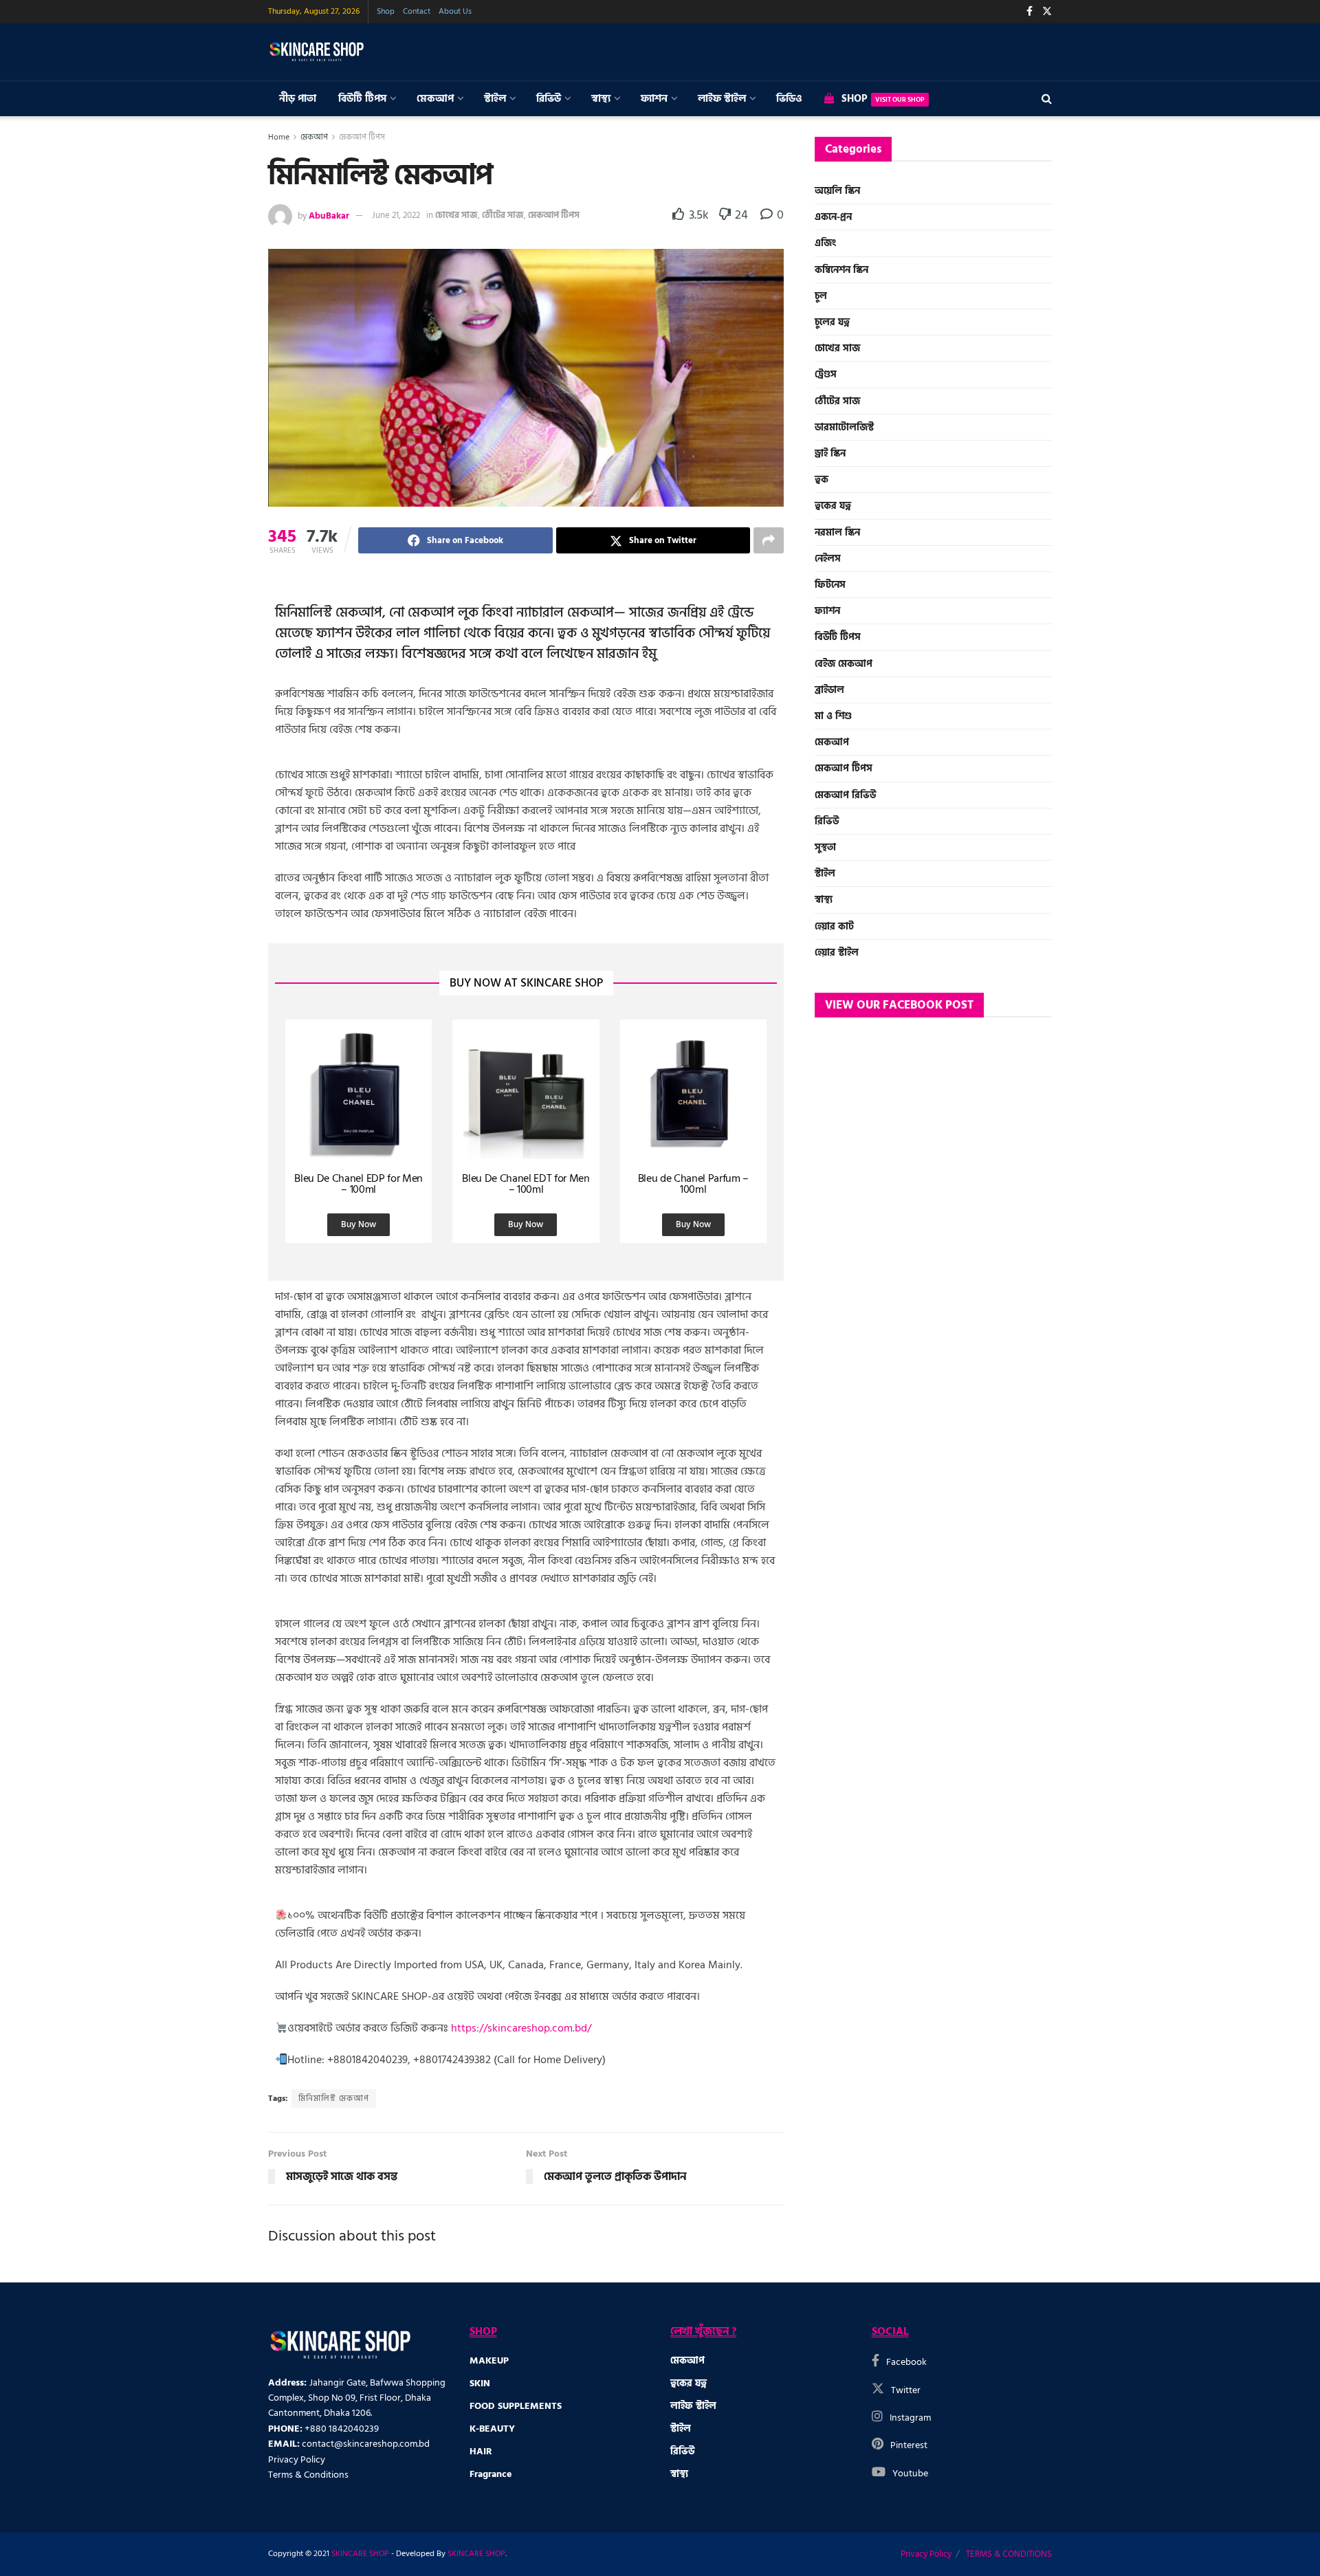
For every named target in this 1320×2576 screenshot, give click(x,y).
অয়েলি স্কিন (837, 191)
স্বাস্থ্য (601, 99)
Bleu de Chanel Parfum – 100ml (694, 1184)
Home (279, 137)
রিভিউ (549, 99)
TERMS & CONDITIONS (1009, 2554)
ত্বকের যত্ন (833, 506)
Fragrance (491, 2474)
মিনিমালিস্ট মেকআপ (334, 2099)
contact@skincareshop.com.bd (366, 2444)
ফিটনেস (830, 585)
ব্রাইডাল (829, 690)
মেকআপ (435, 99)
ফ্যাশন (654, 99)
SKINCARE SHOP (360, 2554)
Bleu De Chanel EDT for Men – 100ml (526, 1184)
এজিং (825, 243)
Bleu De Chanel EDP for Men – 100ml (359, 1184)
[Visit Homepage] (317, 52)
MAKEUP (489, 2360)
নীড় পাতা (298, 99)
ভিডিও (789, 99)
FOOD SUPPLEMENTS (516, 2406)
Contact (417, 11)
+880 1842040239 (342, 2429)
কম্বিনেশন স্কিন (841, 270)
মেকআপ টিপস (362, 137)
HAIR (481, 2451)
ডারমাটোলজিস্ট (844, 427)
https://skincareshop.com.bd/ (521, 2028)
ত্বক (822, 480)
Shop (386, 11)
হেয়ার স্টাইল (837, 953)
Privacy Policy (297, 2459)
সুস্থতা (825, 847)
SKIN (480, 2383)
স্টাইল (495, 99)
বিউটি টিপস (362, 99)
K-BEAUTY (492, 2429)
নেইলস (828, 559)
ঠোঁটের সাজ (503, 215)
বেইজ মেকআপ (844, 664)
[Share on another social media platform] (769, 540)
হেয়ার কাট (834, 926)
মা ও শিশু (833, 716)
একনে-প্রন (833, 217)
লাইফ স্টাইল (722, 99)
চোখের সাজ (456, 215)
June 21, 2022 (396, 215)
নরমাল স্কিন (837, 532)
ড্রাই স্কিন (830, 453)
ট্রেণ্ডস (826, 374)
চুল (821, 296)
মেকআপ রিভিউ (845, 795)
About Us (455, 11)
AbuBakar (329, 215)
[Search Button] (1047, 99)
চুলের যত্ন (832, 322)
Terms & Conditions (308, 2475)
